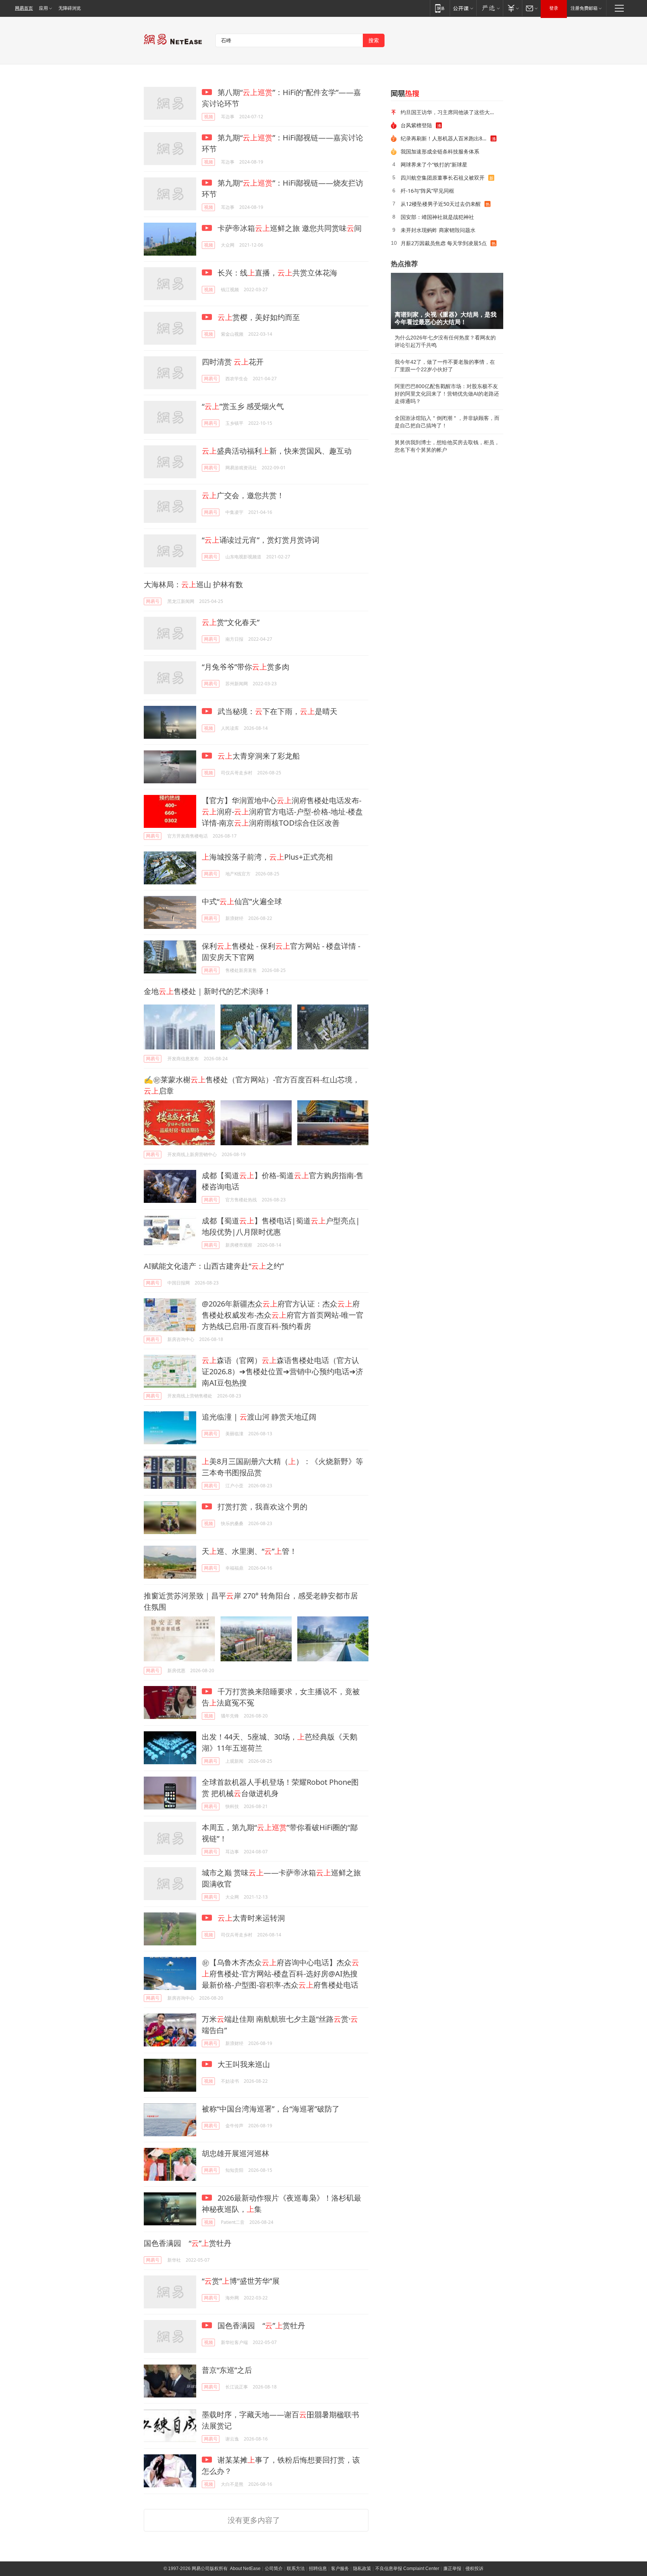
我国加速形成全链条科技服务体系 (440, 151)
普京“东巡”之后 (227, 2370)
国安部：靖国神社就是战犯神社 (437, 217)
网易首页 (24, 8)
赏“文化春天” (231, 622)
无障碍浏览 (70, 8)
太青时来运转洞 (251, 1918)
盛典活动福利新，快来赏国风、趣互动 (277, 451)
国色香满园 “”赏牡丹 (188, 2243)
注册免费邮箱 (584, 8)
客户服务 (340, 2569)
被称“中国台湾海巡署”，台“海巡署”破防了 (271, 2109)
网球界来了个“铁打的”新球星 (434, 164)
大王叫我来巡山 (243, 2064)
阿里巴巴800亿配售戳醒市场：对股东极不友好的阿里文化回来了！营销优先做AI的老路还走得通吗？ (447, 394)
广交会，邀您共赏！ (243, 495)
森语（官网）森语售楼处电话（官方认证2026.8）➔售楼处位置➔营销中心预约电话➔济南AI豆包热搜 (283, 1371)
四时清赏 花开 (233, 362)
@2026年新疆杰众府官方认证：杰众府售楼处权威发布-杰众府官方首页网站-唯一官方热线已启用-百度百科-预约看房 (283, 1315)
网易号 (211, 379)
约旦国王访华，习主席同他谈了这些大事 (448, 112)
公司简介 (274, 2569)
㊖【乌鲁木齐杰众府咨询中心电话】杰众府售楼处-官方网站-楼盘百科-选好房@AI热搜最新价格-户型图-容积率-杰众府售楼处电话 (280, 1974)
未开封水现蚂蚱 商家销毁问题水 (438, 230)
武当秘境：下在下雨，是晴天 (277, 711)
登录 (554, 8)
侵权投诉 (474, 2569)
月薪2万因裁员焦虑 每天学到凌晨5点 (444, 243)
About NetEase (245, 2569)
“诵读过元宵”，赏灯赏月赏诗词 (261, 540)
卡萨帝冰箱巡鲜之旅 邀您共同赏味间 (289, 228)
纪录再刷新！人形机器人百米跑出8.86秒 (446, 138)
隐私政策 (362, 2569)
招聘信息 (318, 2569)
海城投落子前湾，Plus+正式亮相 (267, 857)
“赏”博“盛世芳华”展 (241, 2281)
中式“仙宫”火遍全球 (242, 901)
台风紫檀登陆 (416, 125)
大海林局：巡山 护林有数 (193, 584)
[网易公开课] (463, 8)
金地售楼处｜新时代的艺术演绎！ (207, 991)
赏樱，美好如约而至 (259, 317)
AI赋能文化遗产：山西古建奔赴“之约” (214, 1266)
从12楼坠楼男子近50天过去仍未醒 (441, 204)
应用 (43, 8)
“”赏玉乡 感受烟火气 (243, 406)
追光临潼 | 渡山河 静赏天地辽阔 (259, 1417)
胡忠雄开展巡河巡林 (236, 2153)
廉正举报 (452, 2569)
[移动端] (440, 8)
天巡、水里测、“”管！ (249, 1551)
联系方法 (296, 2569)
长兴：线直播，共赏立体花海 (277, 273)
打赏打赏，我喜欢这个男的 (262, 1507)
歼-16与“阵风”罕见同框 (427, 191)
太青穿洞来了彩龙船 (259, 756)
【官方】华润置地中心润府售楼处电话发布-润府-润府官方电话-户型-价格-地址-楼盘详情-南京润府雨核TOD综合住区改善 (282, 812)
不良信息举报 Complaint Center (407, 2569)
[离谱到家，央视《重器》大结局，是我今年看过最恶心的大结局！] (447, 301)
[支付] (512, 8)
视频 (209, 117)
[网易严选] (490, 8)
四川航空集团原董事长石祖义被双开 (443, 178)
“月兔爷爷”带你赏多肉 (246, 667)
